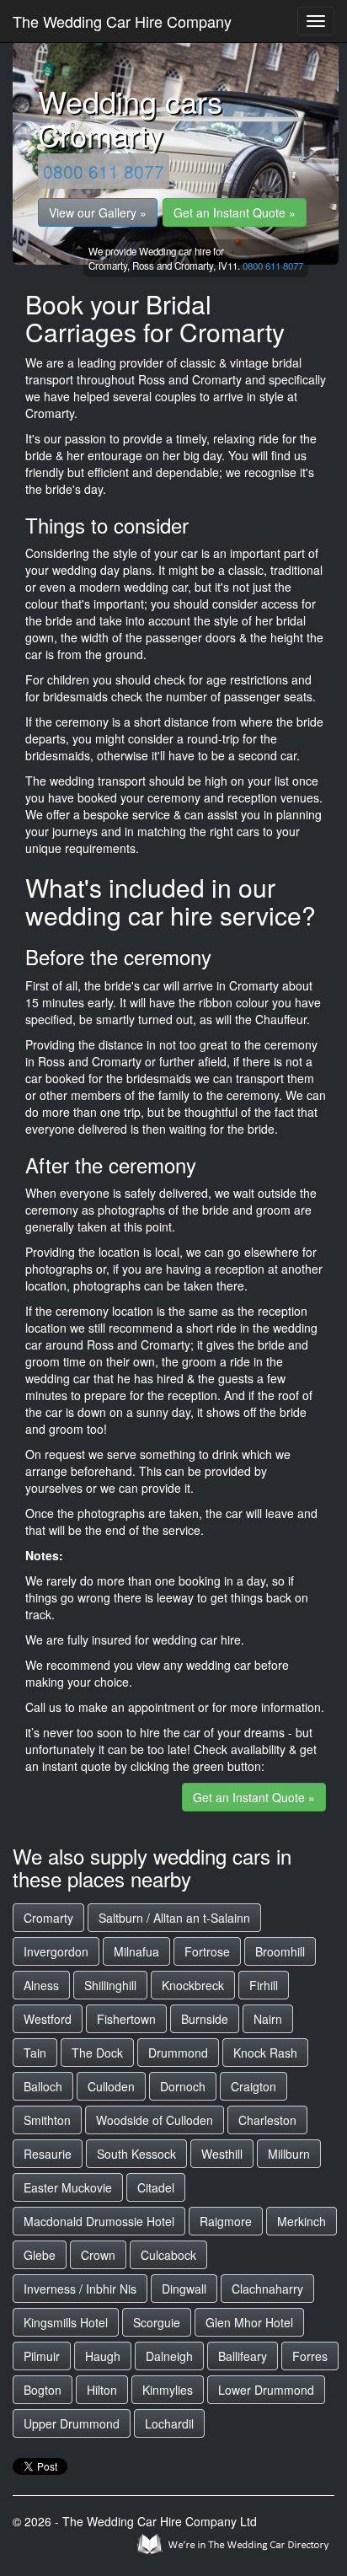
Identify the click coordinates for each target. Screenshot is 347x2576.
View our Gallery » (98, 212)
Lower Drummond (266, 2390)
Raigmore (226, 2221)
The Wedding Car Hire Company (122, 21)
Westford (48, 2019)
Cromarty (48, 1918)
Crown (98, 2255)
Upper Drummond (72, 2423)
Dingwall (184, 2289)
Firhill (264, 1985)
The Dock (97, 2053)
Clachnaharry (267, 2289)
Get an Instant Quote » (235, 212)
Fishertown (126, 2019)
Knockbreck (193, 1985)
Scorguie (157, 2322)
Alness (41, 1985)
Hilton (102, 2390)
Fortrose (207, 1951)
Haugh (103, 2356)
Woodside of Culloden (155, 2120)
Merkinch (302, 2221)
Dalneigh (169, 2356)
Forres (310, 2356)
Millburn (289, 2154)
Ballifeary (243, 2356)
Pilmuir (42, 2356)
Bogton (43, 2390)
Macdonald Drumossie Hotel (99, 2221)
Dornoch (183, 2086)
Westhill (222, 2154)
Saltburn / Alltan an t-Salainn (174, 1918)
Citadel (156, 2187)
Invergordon (56, 1951)
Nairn (268, 2019)
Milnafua (136, 1951)
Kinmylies (168, 2390)
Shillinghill (110, 1985)
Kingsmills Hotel (66, 2322)
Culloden (111, 2086)
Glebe (40, 2255)
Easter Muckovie (68, 2187)
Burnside (205, 2019)
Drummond (178, 2053)
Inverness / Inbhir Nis (80, 2289)
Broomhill (280, 1951)
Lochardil (169, 2423)
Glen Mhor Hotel (249, 2322)
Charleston (267, 2120)
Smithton (47, 2120)
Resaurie (48, 2154)
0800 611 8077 (104, 171)
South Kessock (136, 2154)
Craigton (254, 2086)
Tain (35, 2053)
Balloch (43, 2086)
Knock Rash (265, 2053)
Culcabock (168, 2255)
